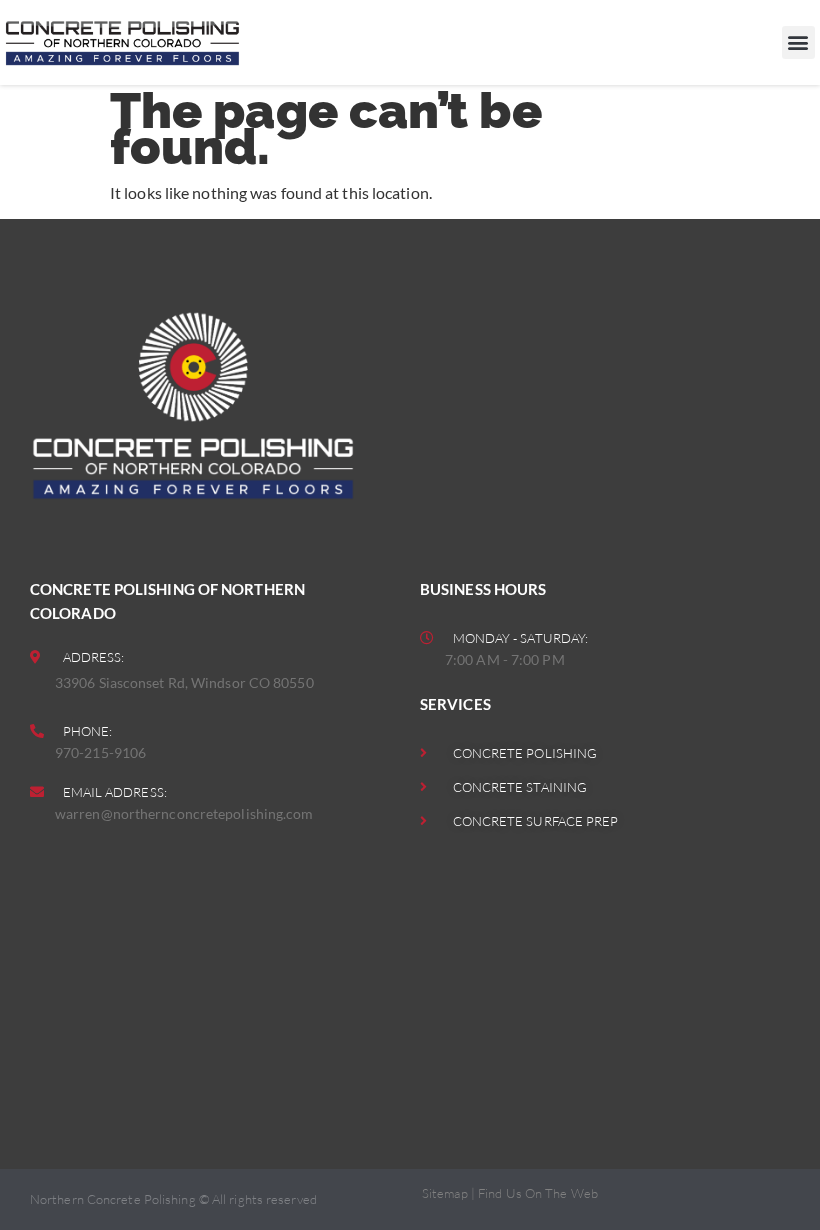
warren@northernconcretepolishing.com (184, 813)
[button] (798, 42)
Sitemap (445, 1193)
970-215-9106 (100, 752)
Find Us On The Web (538, 1193)
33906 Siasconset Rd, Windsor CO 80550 (184, 682)
